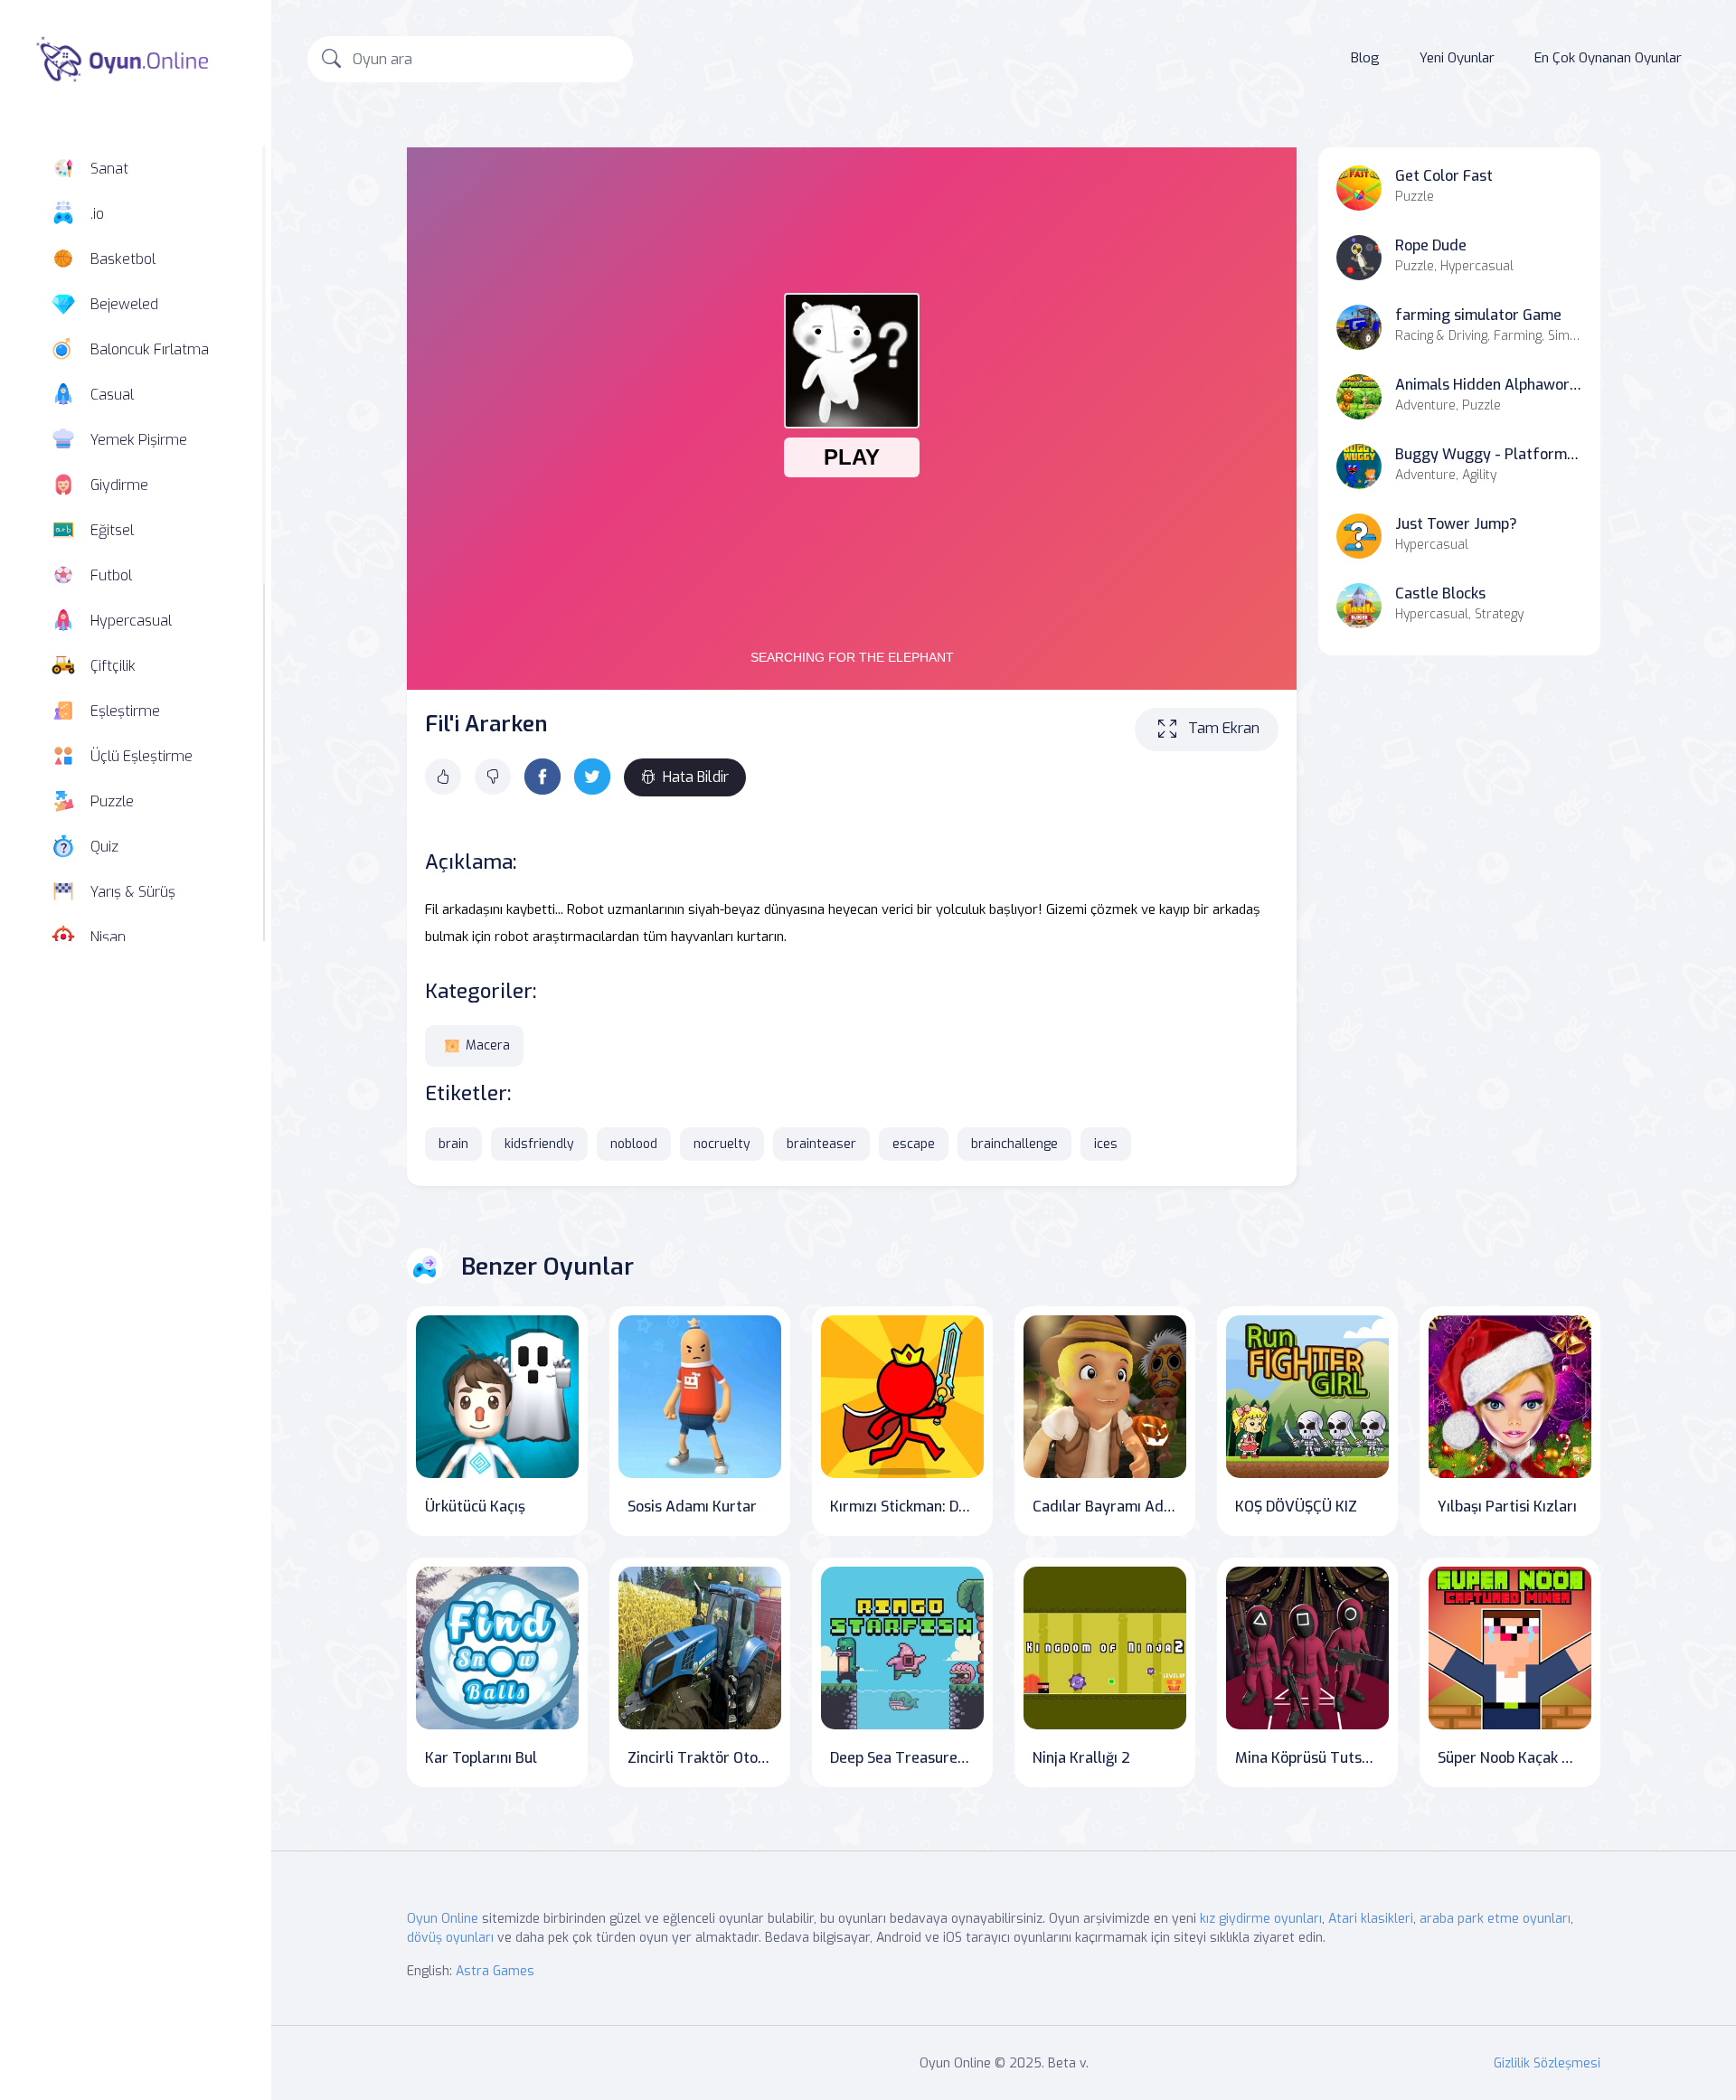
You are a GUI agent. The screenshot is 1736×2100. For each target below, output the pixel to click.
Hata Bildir (696, 777)
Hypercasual (131, 621)
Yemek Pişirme (139, 440)
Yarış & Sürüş (133, 892)
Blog (1365, 58)
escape (914, 1144)
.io (97, 214)
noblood (634, 1144)
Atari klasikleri (1371, 1919)
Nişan (108, 937)
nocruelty (722, 1144)
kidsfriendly (539, 1144)
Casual (112, 395)
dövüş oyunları (450, 1938)
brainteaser (821, 1144)
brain (453, 1144)
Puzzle (112, 801)
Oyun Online (443, 1919)
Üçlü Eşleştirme (142, 756)
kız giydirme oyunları (1261, 1919)
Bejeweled (124, 304)
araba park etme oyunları (1495, 1919)
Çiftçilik (113, 666)
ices (1106, 1144)
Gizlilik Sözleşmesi (1547, 2063)
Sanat (109, 169)
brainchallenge (1014, 1144)
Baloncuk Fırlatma (150, 349)
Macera (488, 1045)
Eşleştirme (125, 711)
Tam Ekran (1224, 728)
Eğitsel (112, 530)
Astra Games (495, 1971)
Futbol (111, 575)
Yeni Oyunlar (1457, 58)
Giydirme (119, 485)
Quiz (104, 847)
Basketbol (123, 259)
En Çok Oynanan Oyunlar (1608, 58)
